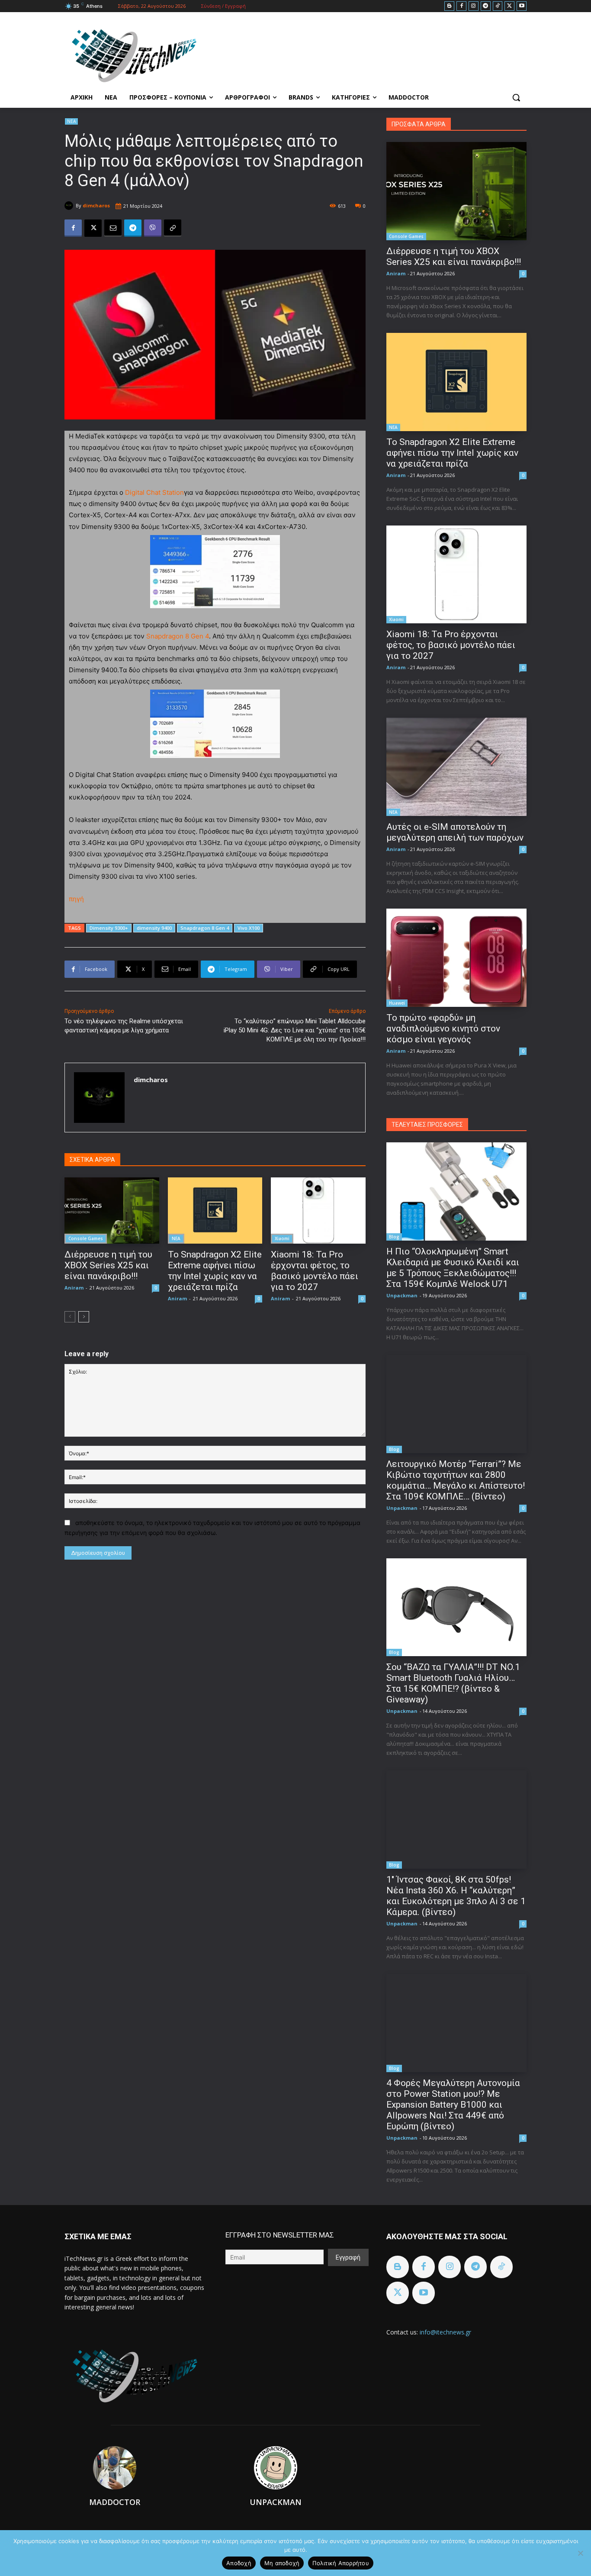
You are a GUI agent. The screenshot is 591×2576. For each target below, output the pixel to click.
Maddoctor (115, 2502)
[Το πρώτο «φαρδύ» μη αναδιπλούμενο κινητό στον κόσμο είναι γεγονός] (456, 958)
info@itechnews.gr (445, 2332)
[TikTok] (498, 6)
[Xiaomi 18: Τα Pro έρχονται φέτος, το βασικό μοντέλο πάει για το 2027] (318, 1211)
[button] (516, 97)
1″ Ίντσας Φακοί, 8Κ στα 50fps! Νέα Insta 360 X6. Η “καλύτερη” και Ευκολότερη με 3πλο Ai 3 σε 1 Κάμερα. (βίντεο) (456, 1896)
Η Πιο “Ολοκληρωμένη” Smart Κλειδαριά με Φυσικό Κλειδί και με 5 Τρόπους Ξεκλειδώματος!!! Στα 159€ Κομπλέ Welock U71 (453, 1268)
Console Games (86, 1238)
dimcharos (96, 205)
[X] (509, 6)
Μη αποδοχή (282, 2563)
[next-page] (84, 1317)
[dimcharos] (70, 206)
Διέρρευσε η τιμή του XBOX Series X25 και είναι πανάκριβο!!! (108, 1265)
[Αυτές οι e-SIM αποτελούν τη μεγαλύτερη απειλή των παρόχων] (456, 767)
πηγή (77, 899)
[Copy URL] (173, 228)
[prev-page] (70, 1317)
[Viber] (153, 228)
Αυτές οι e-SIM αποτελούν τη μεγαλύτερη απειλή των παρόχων (455, 832)
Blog (394, 1237)
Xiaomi (282, 1238)
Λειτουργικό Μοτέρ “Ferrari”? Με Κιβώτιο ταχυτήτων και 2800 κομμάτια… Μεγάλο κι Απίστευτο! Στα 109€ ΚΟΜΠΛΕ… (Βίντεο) (456, 1480)
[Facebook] (461, 6)
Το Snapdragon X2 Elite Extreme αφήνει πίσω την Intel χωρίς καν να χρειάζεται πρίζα (215, 1271)
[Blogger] (449, 6)
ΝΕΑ (71, 121)
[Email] (113, 228)
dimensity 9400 (154, 928)
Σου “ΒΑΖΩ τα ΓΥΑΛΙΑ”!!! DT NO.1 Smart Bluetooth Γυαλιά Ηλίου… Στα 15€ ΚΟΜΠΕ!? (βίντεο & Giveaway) (453, 1683)
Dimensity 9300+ (109, 928)
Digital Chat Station (154, 492)
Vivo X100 (249, 928)
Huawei (397, 1003)
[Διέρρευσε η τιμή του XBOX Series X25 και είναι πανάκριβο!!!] (112, 1211)
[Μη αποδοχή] (580, 2553)
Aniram (74, 1288)
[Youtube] (522, 6)
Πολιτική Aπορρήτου (341, 2563)
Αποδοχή (239, 2563)
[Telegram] (486, 6)
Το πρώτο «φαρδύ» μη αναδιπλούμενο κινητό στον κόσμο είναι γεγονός (443, 1028)
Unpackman (402, 1295)
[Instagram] (474, 6)
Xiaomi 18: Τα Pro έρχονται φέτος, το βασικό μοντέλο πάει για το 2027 (315, 1271)
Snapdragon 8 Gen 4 (178, 636)
